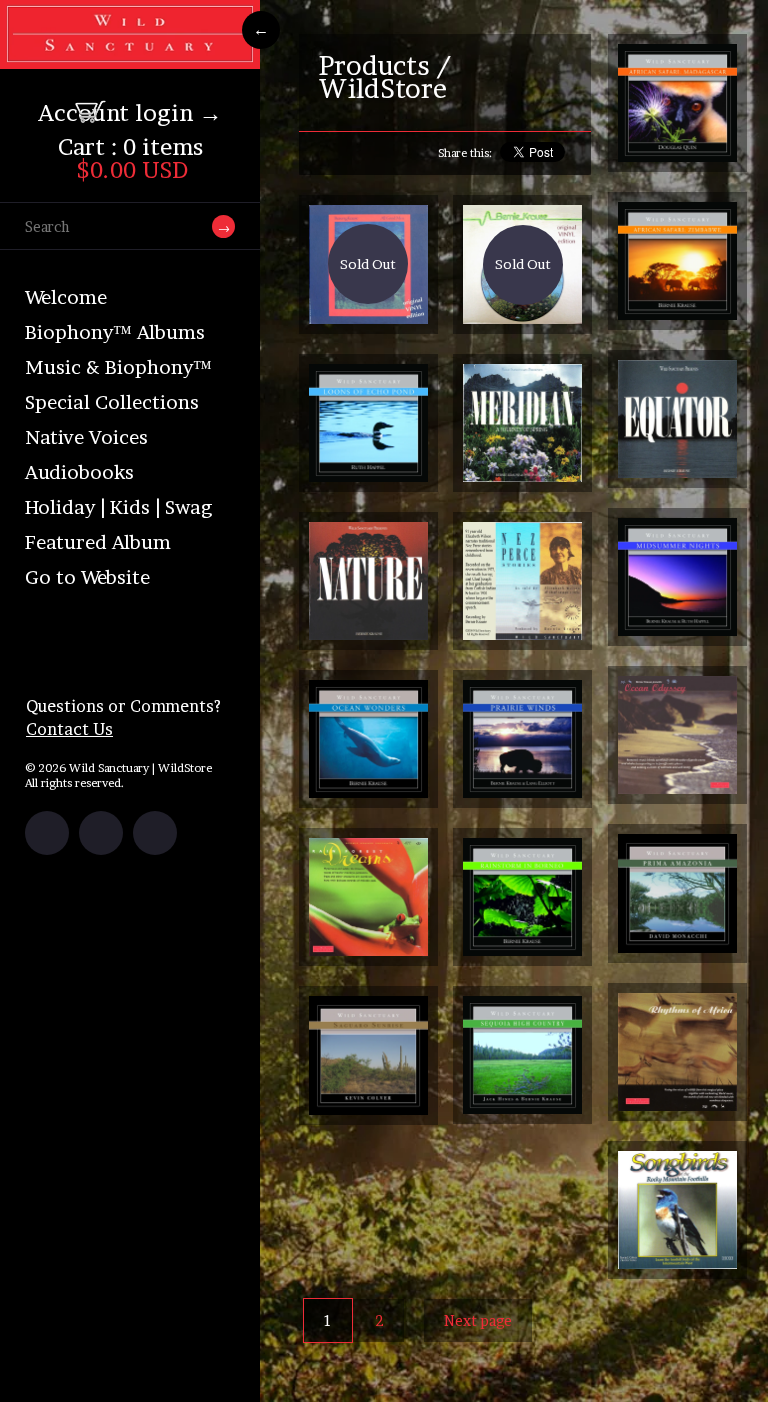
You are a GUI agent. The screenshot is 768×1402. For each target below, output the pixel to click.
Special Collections (112, 402)
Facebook (47, 833)
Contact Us (69, 729)
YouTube (155, 833)
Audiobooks (79, 472)
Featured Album (98, 542)
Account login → (130, 113)
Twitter (101, 833)
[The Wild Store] (130, 56)
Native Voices (86, 437)
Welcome (66, 297)
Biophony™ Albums (115, 332)
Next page (478, 1320)
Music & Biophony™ (118, 367)
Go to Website (87, 577)
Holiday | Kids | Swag (118, 507)
